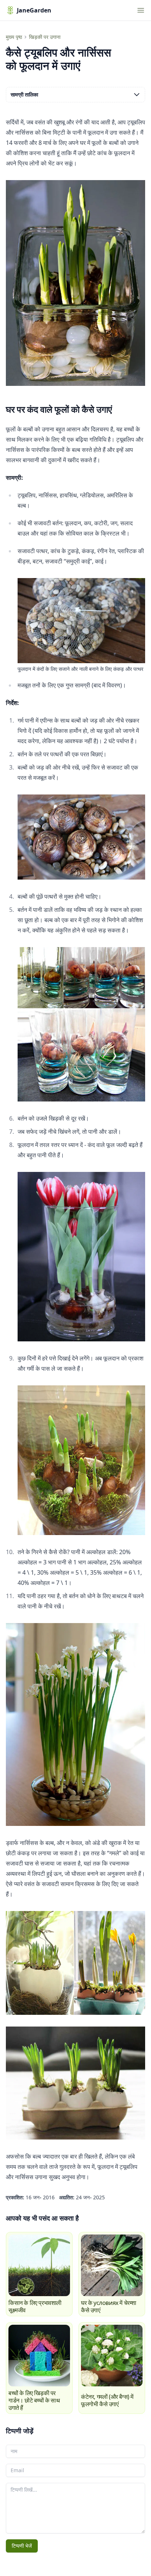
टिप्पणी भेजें (22, 2546)
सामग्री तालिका (24, 94)
